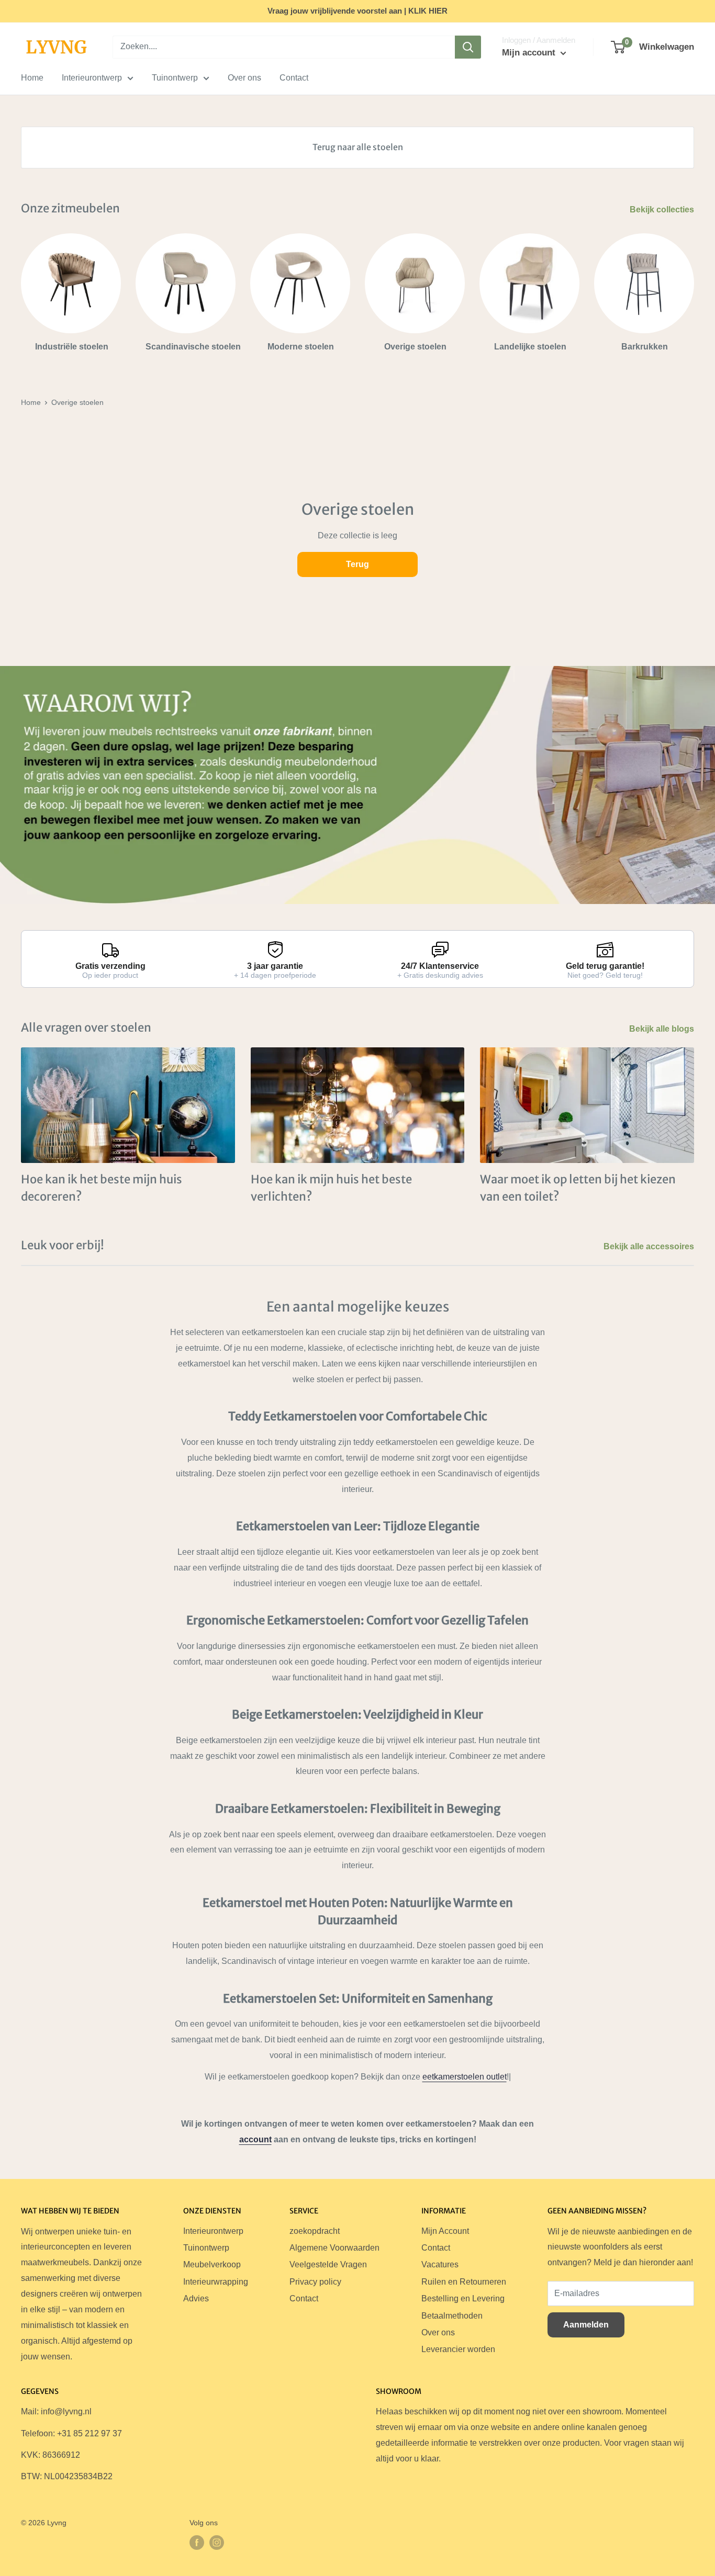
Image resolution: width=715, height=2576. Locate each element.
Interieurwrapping (216, 2282)
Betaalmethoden (452, 2316)
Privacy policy (315, 2282)
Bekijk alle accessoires (650, 1246)
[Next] (694, 288)
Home (32, 78)
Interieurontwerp (92, 78)
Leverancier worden (458, 2349)
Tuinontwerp (175, 78)
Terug (357, 564)
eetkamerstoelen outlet (465, 2077)
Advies (196, 2298)
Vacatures (440, 2264)
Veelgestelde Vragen (328, 2264)
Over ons (244, 78)
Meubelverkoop (212, 2264)
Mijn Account (445, 2231)
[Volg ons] (197, 2543)
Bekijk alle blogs (663, 1029)
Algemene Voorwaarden (334, 2248)
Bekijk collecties (663, 210)
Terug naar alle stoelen (358, 147)
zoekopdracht (315, 2231)
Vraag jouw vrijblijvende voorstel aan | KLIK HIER (357, 11)
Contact (294, 78)
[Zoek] (468, 47)
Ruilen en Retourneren (464, 2282)
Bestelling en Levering (463, 2298)
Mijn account (530, 53)
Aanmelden (586, 2325)
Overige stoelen (77, 402)
